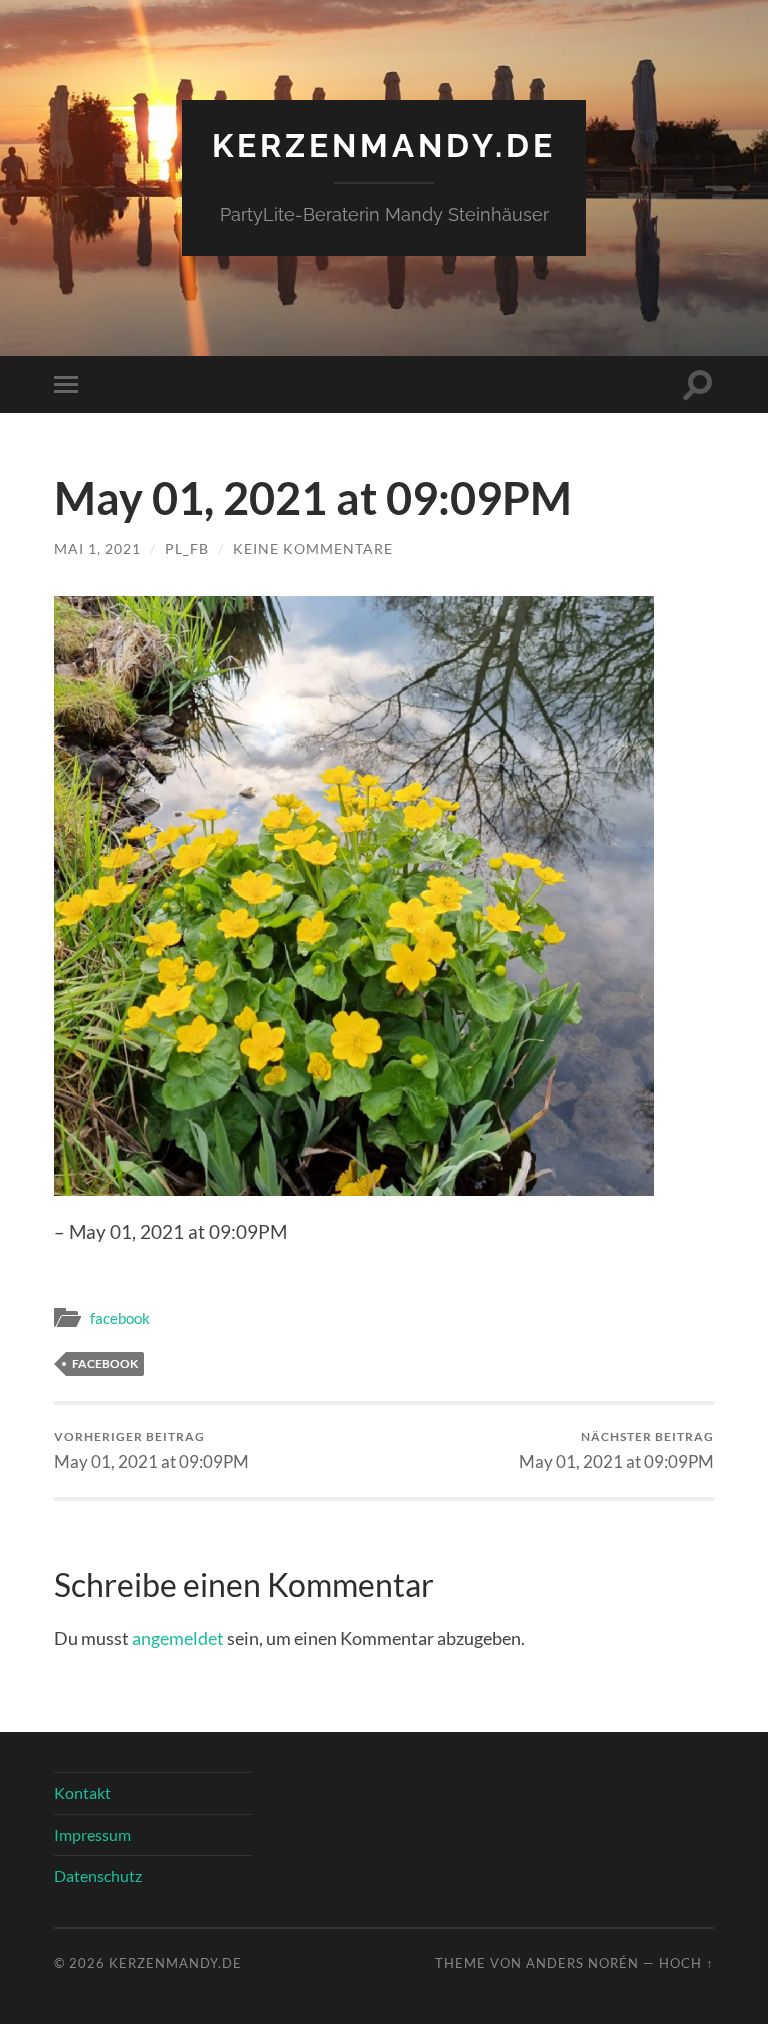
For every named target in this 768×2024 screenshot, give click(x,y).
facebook (120, 1318)
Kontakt (82, 1792)
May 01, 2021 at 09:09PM (151, 1450)
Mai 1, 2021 (97, 548)
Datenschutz (98, 1875)
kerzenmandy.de (384, 145)
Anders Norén (582, 1963)
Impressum (92, 1834)
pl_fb (187, 548)
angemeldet (178, 1638)
